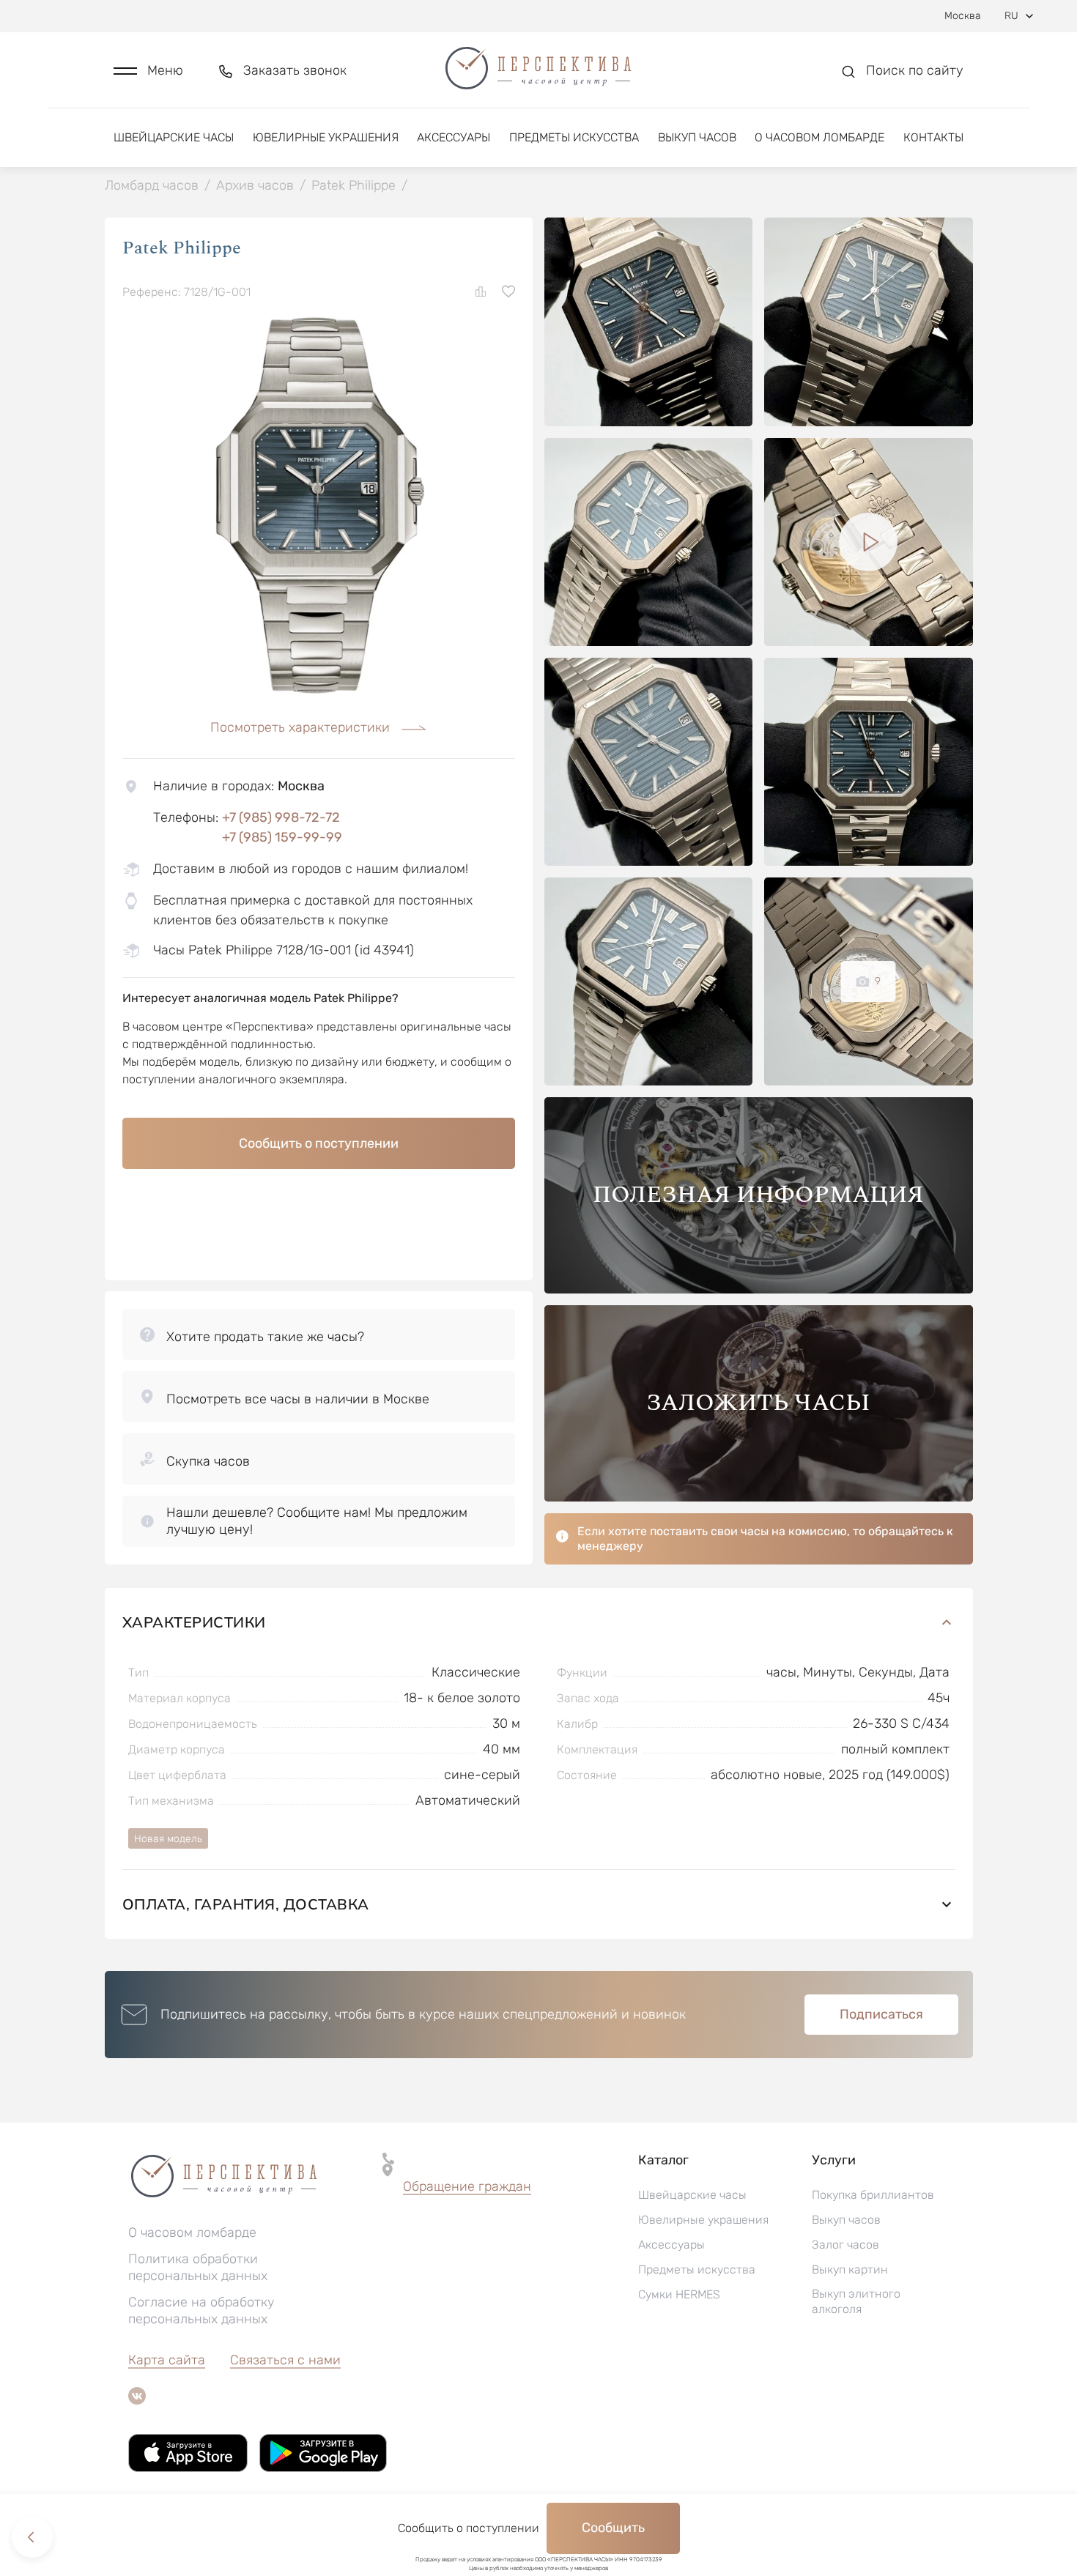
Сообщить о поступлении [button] (319, 1143)
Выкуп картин (850, 2269)
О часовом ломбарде (819, 137)
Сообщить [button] (613, 2528)
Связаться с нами (285, 2360)
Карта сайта (167, 2360)
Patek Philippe (182, 248)
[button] (148, 71)
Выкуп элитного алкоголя (856, 2301)
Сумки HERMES (679, 2294)
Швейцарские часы (174, 137)
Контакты (933, 137)
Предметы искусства (574, 137)
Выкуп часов (697, 137)
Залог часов (845, 2245)
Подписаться (881, 2014)
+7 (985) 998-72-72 (281, 817)
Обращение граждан (467, 2186)
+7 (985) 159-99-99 (282, 837)
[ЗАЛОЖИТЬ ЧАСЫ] (759, 1497)
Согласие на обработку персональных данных (201, 2310)
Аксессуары (454, 137)
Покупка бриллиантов (873, 2195)
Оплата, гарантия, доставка (246, 1904)
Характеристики (194, 1622)
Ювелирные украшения (326, 137)
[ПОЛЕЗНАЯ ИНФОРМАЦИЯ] (759, 1289)
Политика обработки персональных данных (198, 2267)
